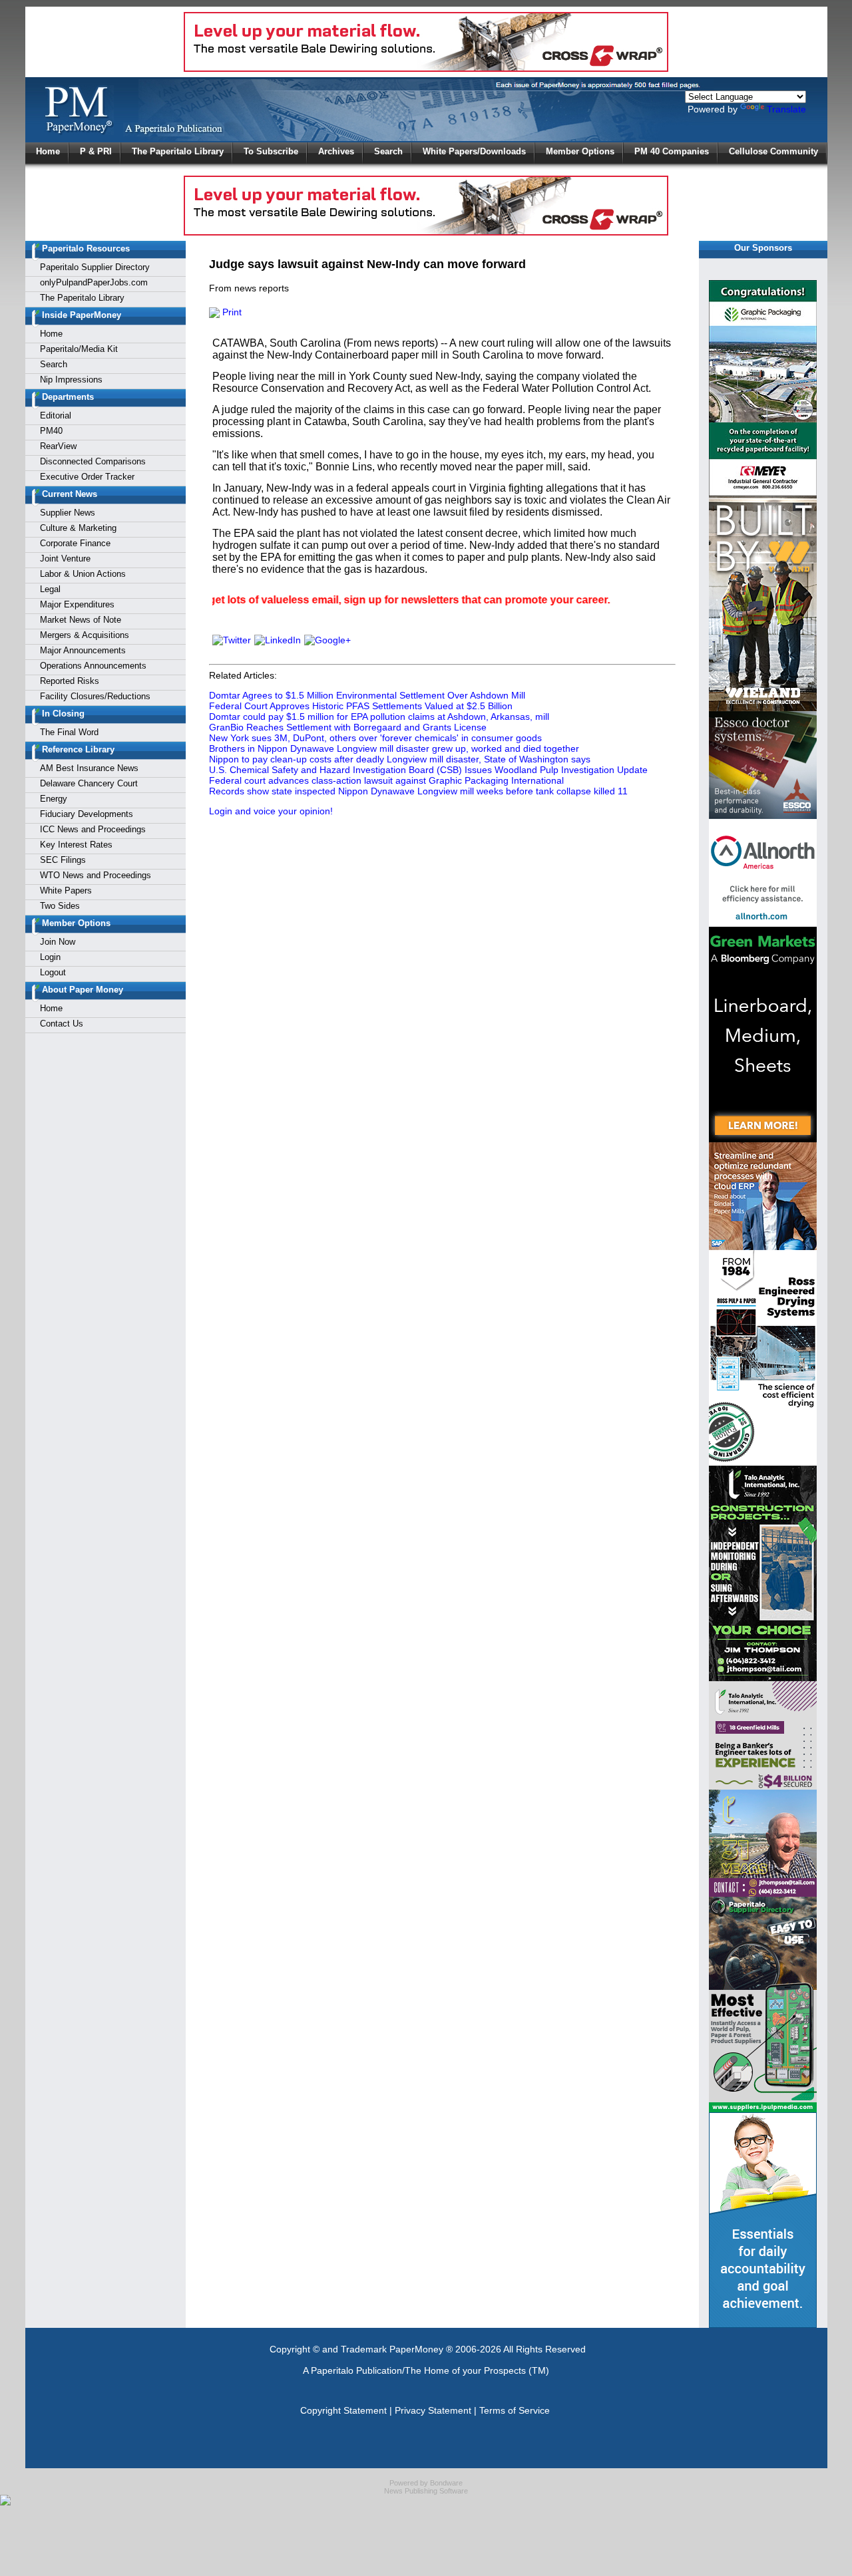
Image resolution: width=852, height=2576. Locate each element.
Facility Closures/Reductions (95, 696)
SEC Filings (63, 860)
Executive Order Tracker (87, 477)
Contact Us (62, 1024)
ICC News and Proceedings (93, 829)
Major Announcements (83, 650)
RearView (58, 446)
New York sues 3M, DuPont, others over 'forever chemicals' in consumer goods (375, 738)
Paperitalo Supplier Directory (95, 267)
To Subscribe (271, 151)
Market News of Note (81, 620)
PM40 (51, 431)
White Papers (66, 890)
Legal (50, 589)
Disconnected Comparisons (93, 461)
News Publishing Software (426, 2491)
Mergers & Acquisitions (85, 635)
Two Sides (60, 906)
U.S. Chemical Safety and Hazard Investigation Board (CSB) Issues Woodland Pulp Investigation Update (428, 770)
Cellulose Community (773, 151)
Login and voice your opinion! (271, 811)
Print (231, 312)
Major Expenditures (77, 604)
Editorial (56, 415)
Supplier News (68, 513)
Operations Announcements (93, 666)
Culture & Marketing (78, 528)
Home (48, 151)
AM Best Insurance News (89, 768)
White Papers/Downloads (474, 151)
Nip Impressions (71, 380)
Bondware (446, 2483)
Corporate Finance (75, 543)
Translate (786, 109)
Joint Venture (65, 559)
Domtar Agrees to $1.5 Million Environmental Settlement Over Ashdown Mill (367, 695)
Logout (53, 972)
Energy (54, 799)
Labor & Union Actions (83, 574)
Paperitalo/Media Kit (79, 349)
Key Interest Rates (76, 845)
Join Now (58, 942)
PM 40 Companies (672, 151)
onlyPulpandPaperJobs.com (94, 282)
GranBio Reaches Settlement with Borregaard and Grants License (348, 727)
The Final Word (69, 732)
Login (50, 957)
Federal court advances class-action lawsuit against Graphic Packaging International (386, 780)
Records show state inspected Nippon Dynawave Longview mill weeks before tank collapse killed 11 (418, 791)
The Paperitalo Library (178, 151)
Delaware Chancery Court (89, 783)
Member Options (580, 151)
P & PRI (96, 151)
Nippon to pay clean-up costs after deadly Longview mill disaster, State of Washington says (400, 759)
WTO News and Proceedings (96, 875)
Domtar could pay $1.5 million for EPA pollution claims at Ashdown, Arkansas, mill (379, 717)
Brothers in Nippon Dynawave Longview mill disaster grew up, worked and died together (394, 748)
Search (388, 151)
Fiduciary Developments (87, 814)
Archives (336, 151)
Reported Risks (70, 681)
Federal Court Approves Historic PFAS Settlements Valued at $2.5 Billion (361, 706)
